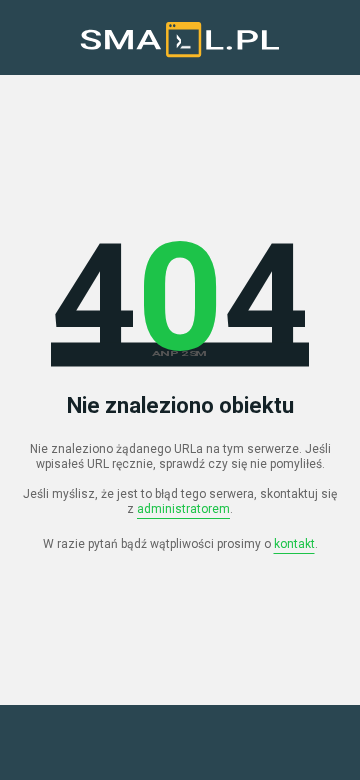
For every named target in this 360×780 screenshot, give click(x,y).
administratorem (183, 509)
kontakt (294, 544)
